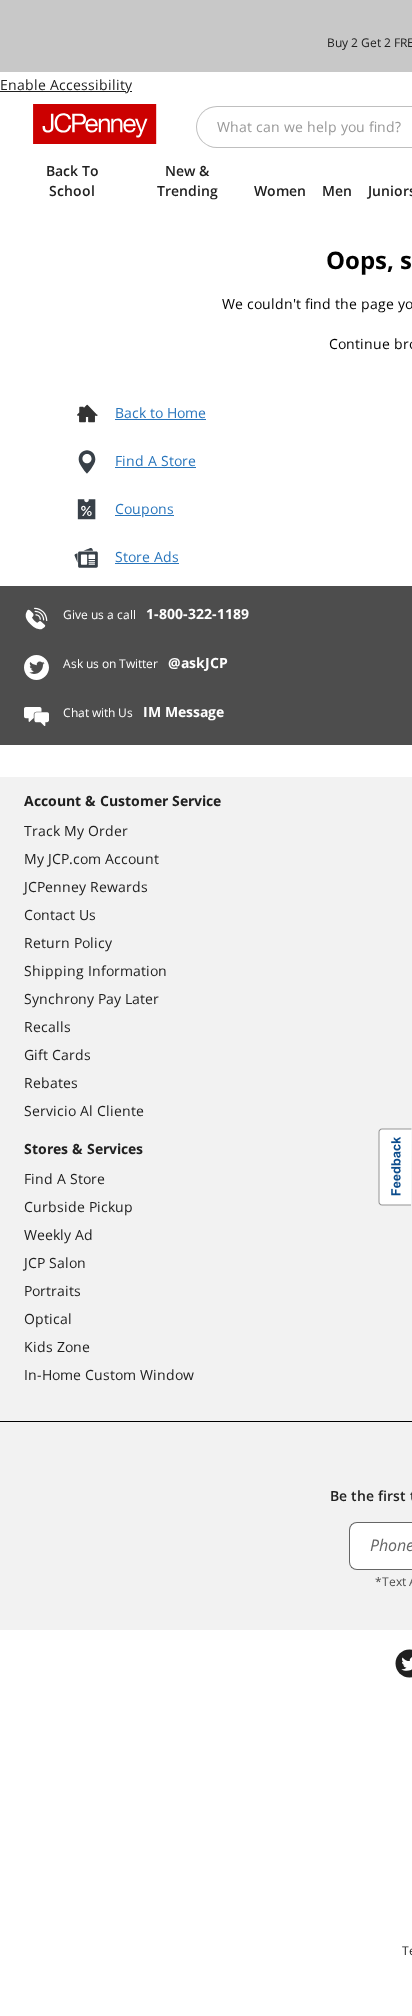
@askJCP (198, 662)
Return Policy (68, 942)
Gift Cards (57, 1054)
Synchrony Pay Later (91, 998)
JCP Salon (55, 1262)
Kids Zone (57, 1346)
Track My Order (76, 830)
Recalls (47, 1026)
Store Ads (147, 556)
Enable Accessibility (66, 84)
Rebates (51, 1082)
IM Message (183, 711)
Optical (48, 1318)
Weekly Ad (58, 1234)
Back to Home (160, 412)
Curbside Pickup (78, 1206)
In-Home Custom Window (109, 1374)
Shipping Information (95, 970)
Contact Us (60, 914)
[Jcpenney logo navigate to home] (94, 124)
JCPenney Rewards (86, 886)
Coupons (144, 508)
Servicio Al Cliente (84, 1110)
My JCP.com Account (91, 858)
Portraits (52, 1290)
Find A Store (155, 460)
